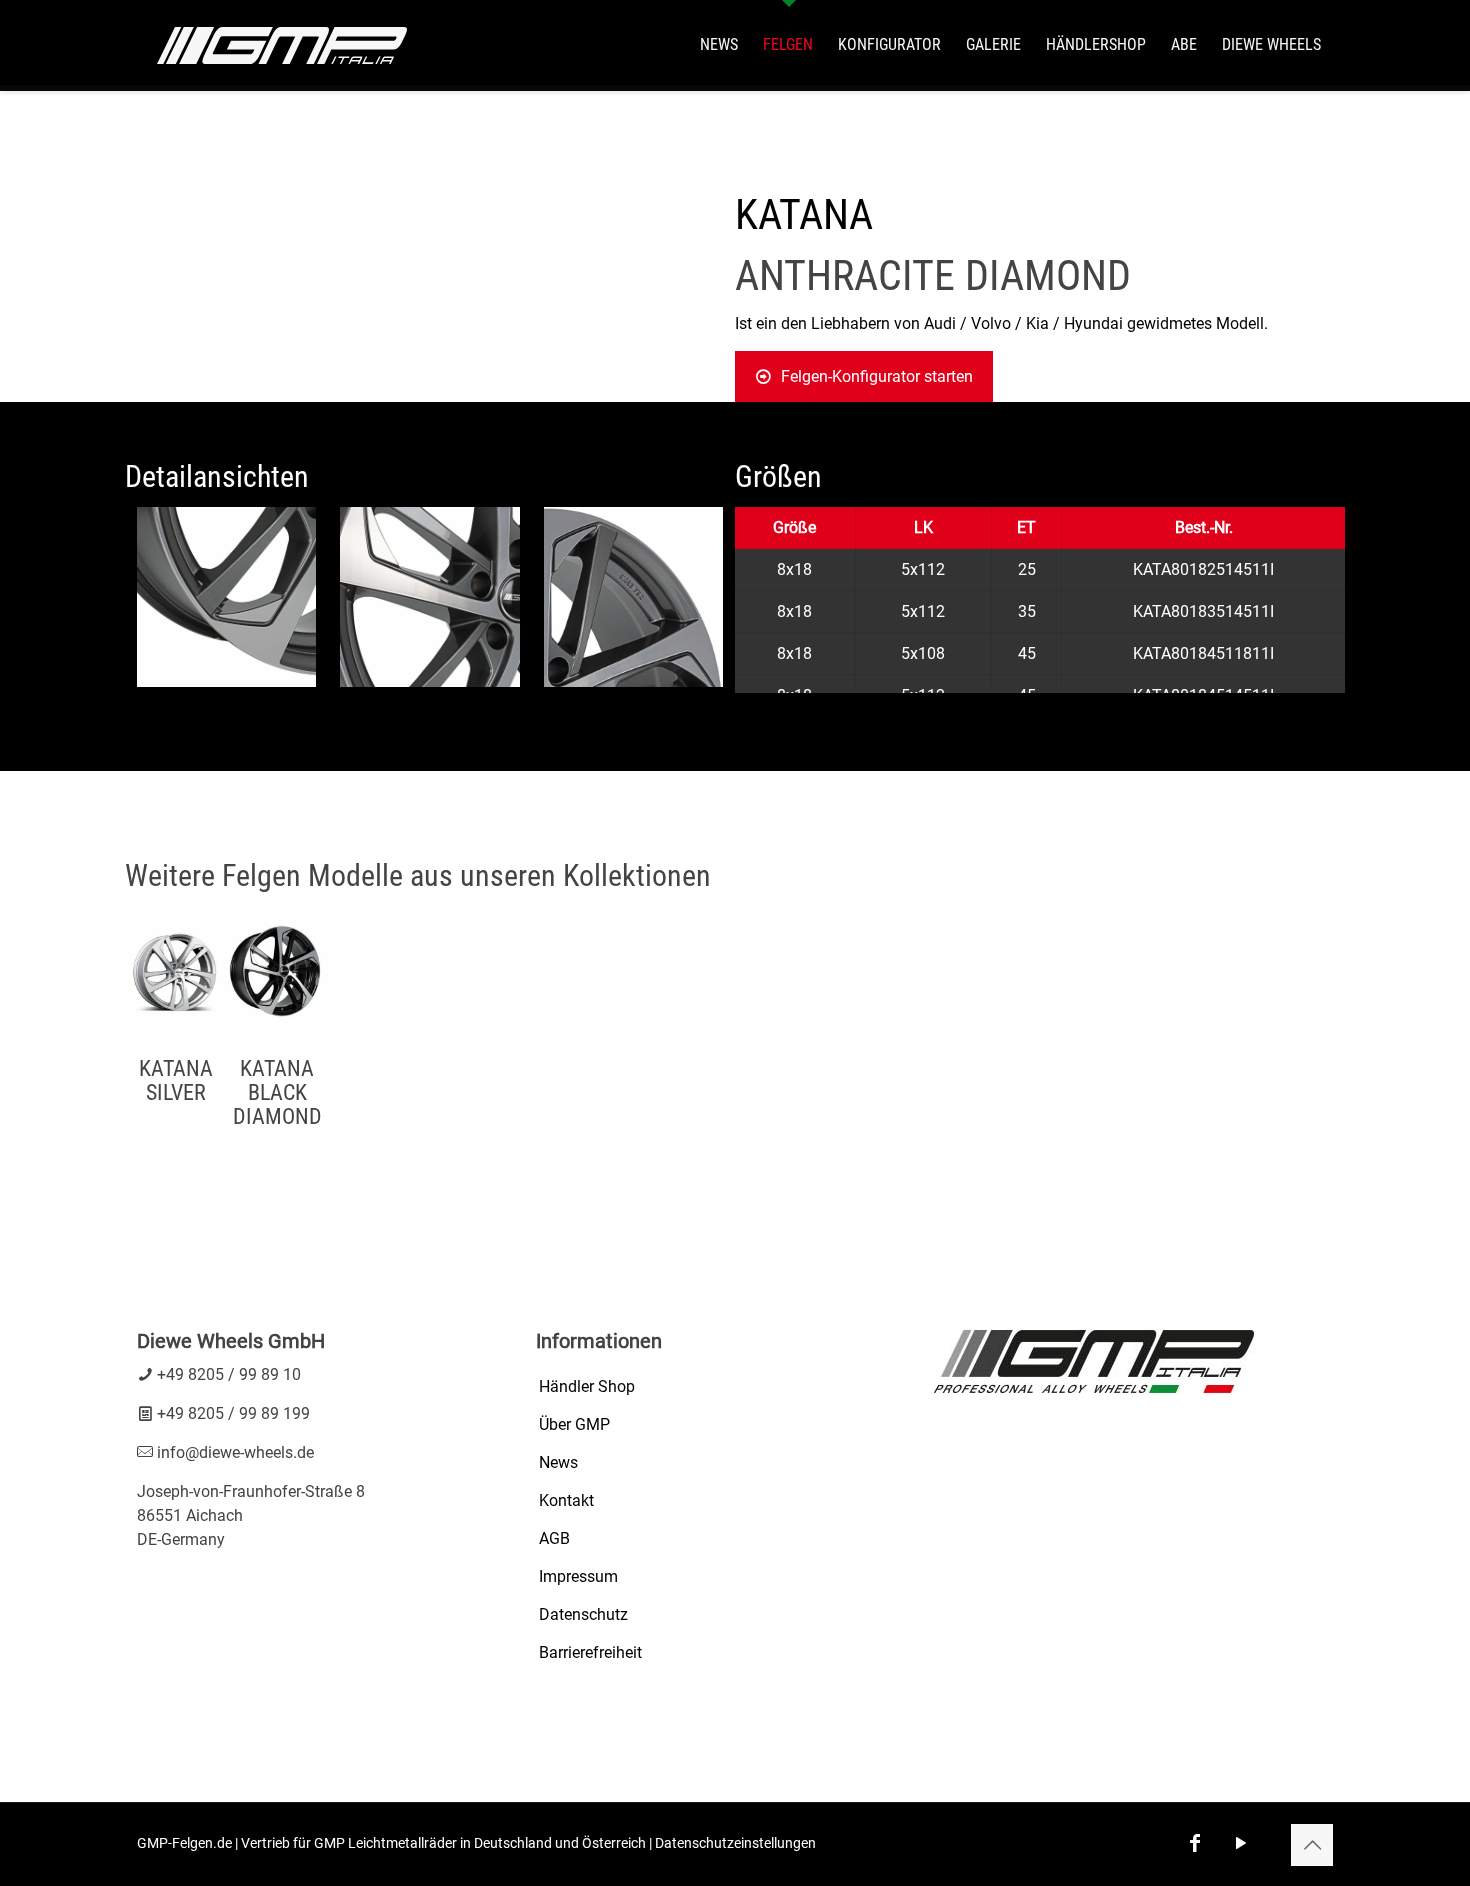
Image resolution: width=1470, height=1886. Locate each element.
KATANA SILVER (176, 1080)
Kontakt (566, 1500)
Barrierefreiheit (590, 1652)
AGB (554, 1538)
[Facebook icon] (1195, 1843)
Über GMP (574, 1424)
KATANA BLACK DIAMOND (277, 1092)
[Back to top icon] (1312, 1845)
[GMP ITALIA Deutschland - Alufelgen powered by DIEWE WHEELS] (282, 45)
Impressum (578, 1576)
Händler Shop (587, 1386)
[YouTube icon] (1241, 1843)
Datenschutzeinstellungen (735, 1843)
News (558, 1462)
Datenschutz (583, 1614)
